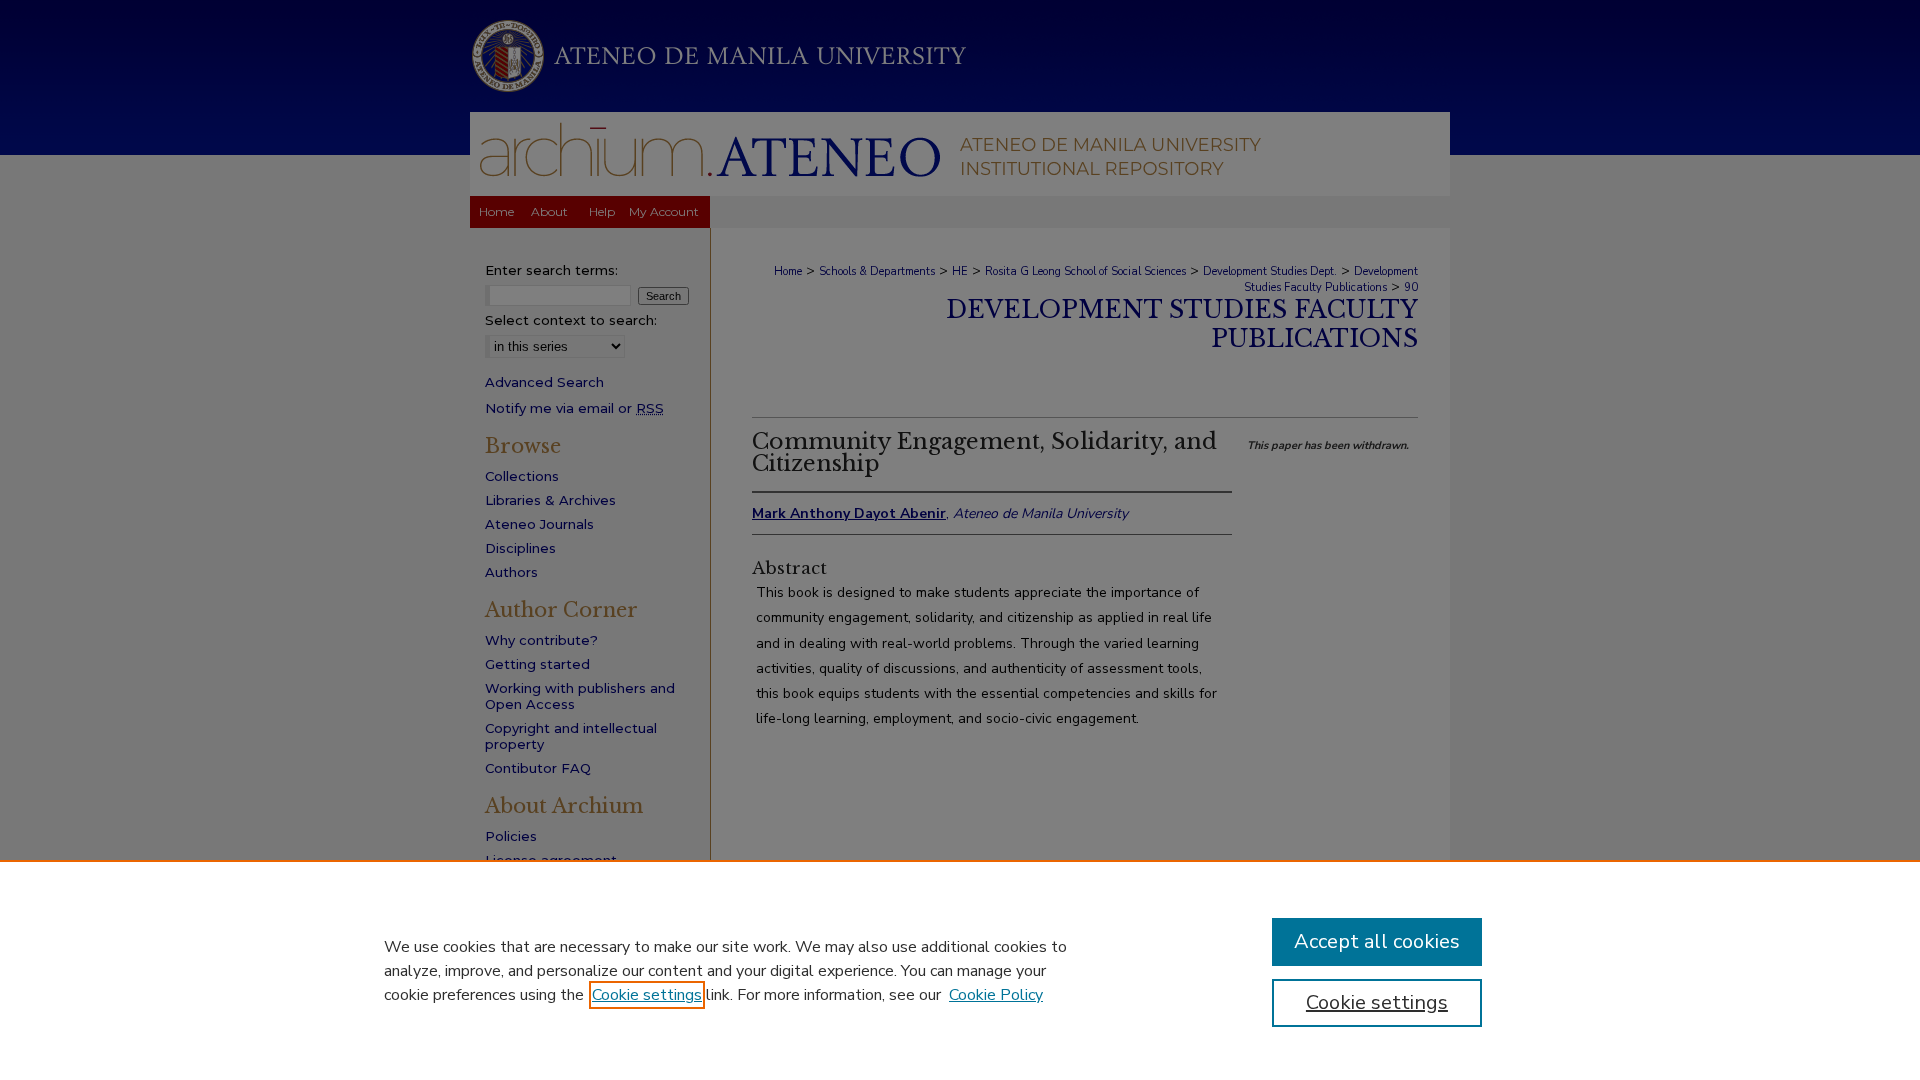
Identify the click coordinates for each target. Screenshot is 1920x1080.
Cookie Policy (996, 995)
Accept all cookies (1377, 941)
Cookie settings (647, 995)
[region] (960, 970)
